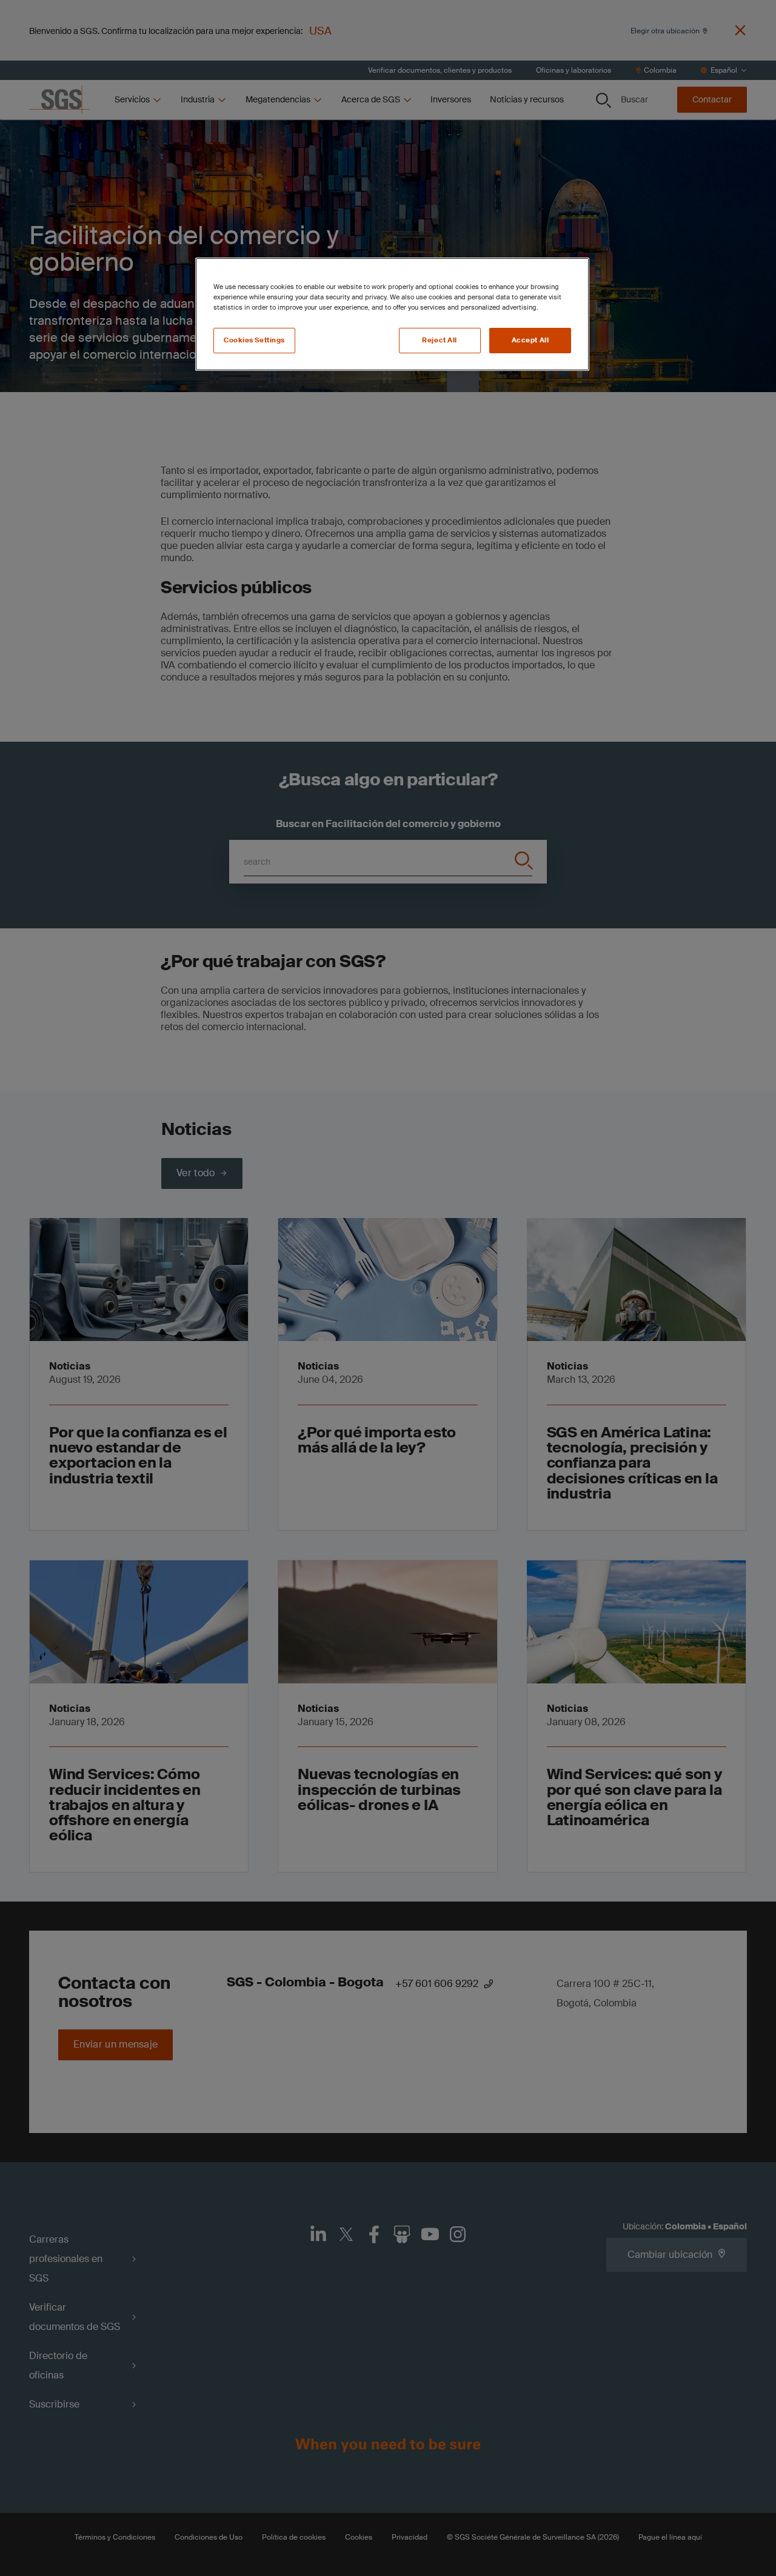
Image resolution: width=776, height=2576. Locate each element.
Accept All (530, 340)
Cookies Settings (254, 340)
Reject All (440, 340)
